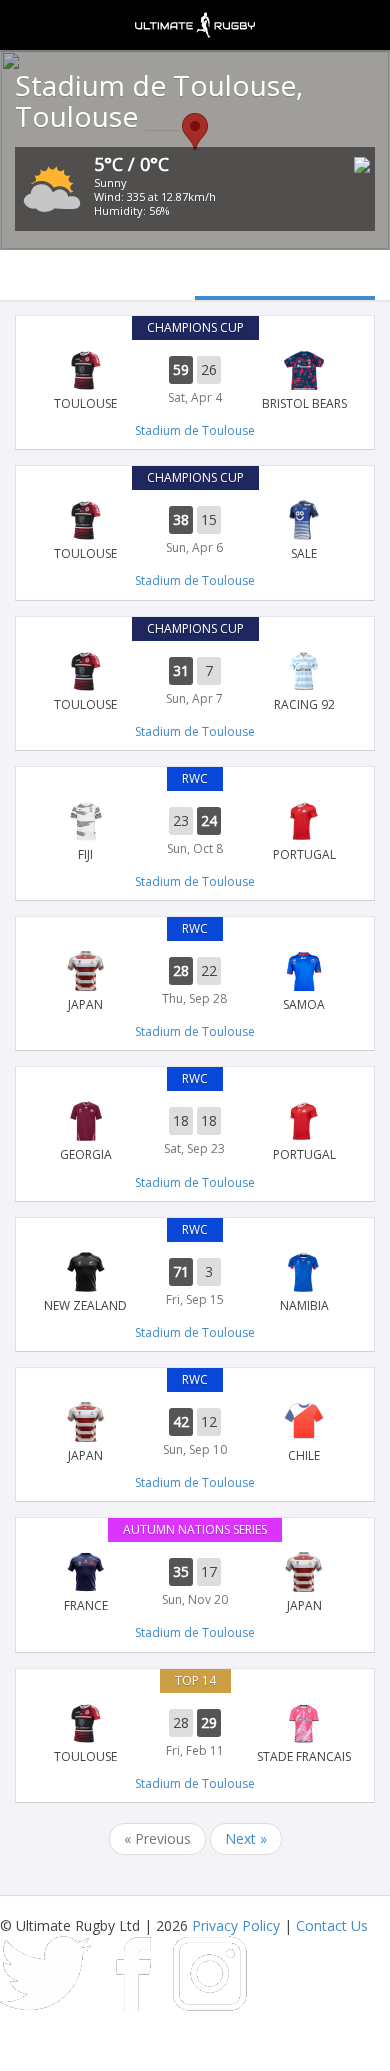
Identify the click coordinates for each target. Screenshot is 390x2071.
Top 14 (195, 1680)
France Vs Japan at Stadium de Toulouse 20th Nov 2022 (195, 1583)
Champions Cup (195, 327)
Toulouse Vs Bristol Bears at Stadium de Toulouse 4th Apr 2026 (195, 381)
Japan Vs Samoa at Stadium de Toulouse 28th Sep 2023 (195, 982)
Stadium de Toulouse (195, 430)
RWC (195, 778)
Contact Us (332, 1925)
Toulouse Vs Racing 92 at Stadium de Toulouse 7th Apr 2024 (195, 682)
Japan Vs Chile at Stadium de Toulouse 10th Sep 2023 (195, 1433)
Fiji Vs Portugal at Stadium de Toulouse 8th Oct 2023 (195, 832)
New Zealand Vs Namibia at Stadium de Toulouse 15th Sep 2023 (195, 1283)
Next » (246, 1838)
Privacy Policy (236, 1925)
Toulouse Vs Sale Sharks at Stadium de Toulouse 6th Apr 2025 (195, 531)
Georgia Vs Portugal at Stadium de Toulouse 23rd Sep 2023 (195, 1132)
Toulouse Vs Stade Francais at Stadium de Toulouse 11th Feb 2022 (195, 1734)
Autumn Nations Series (195, 1529)
